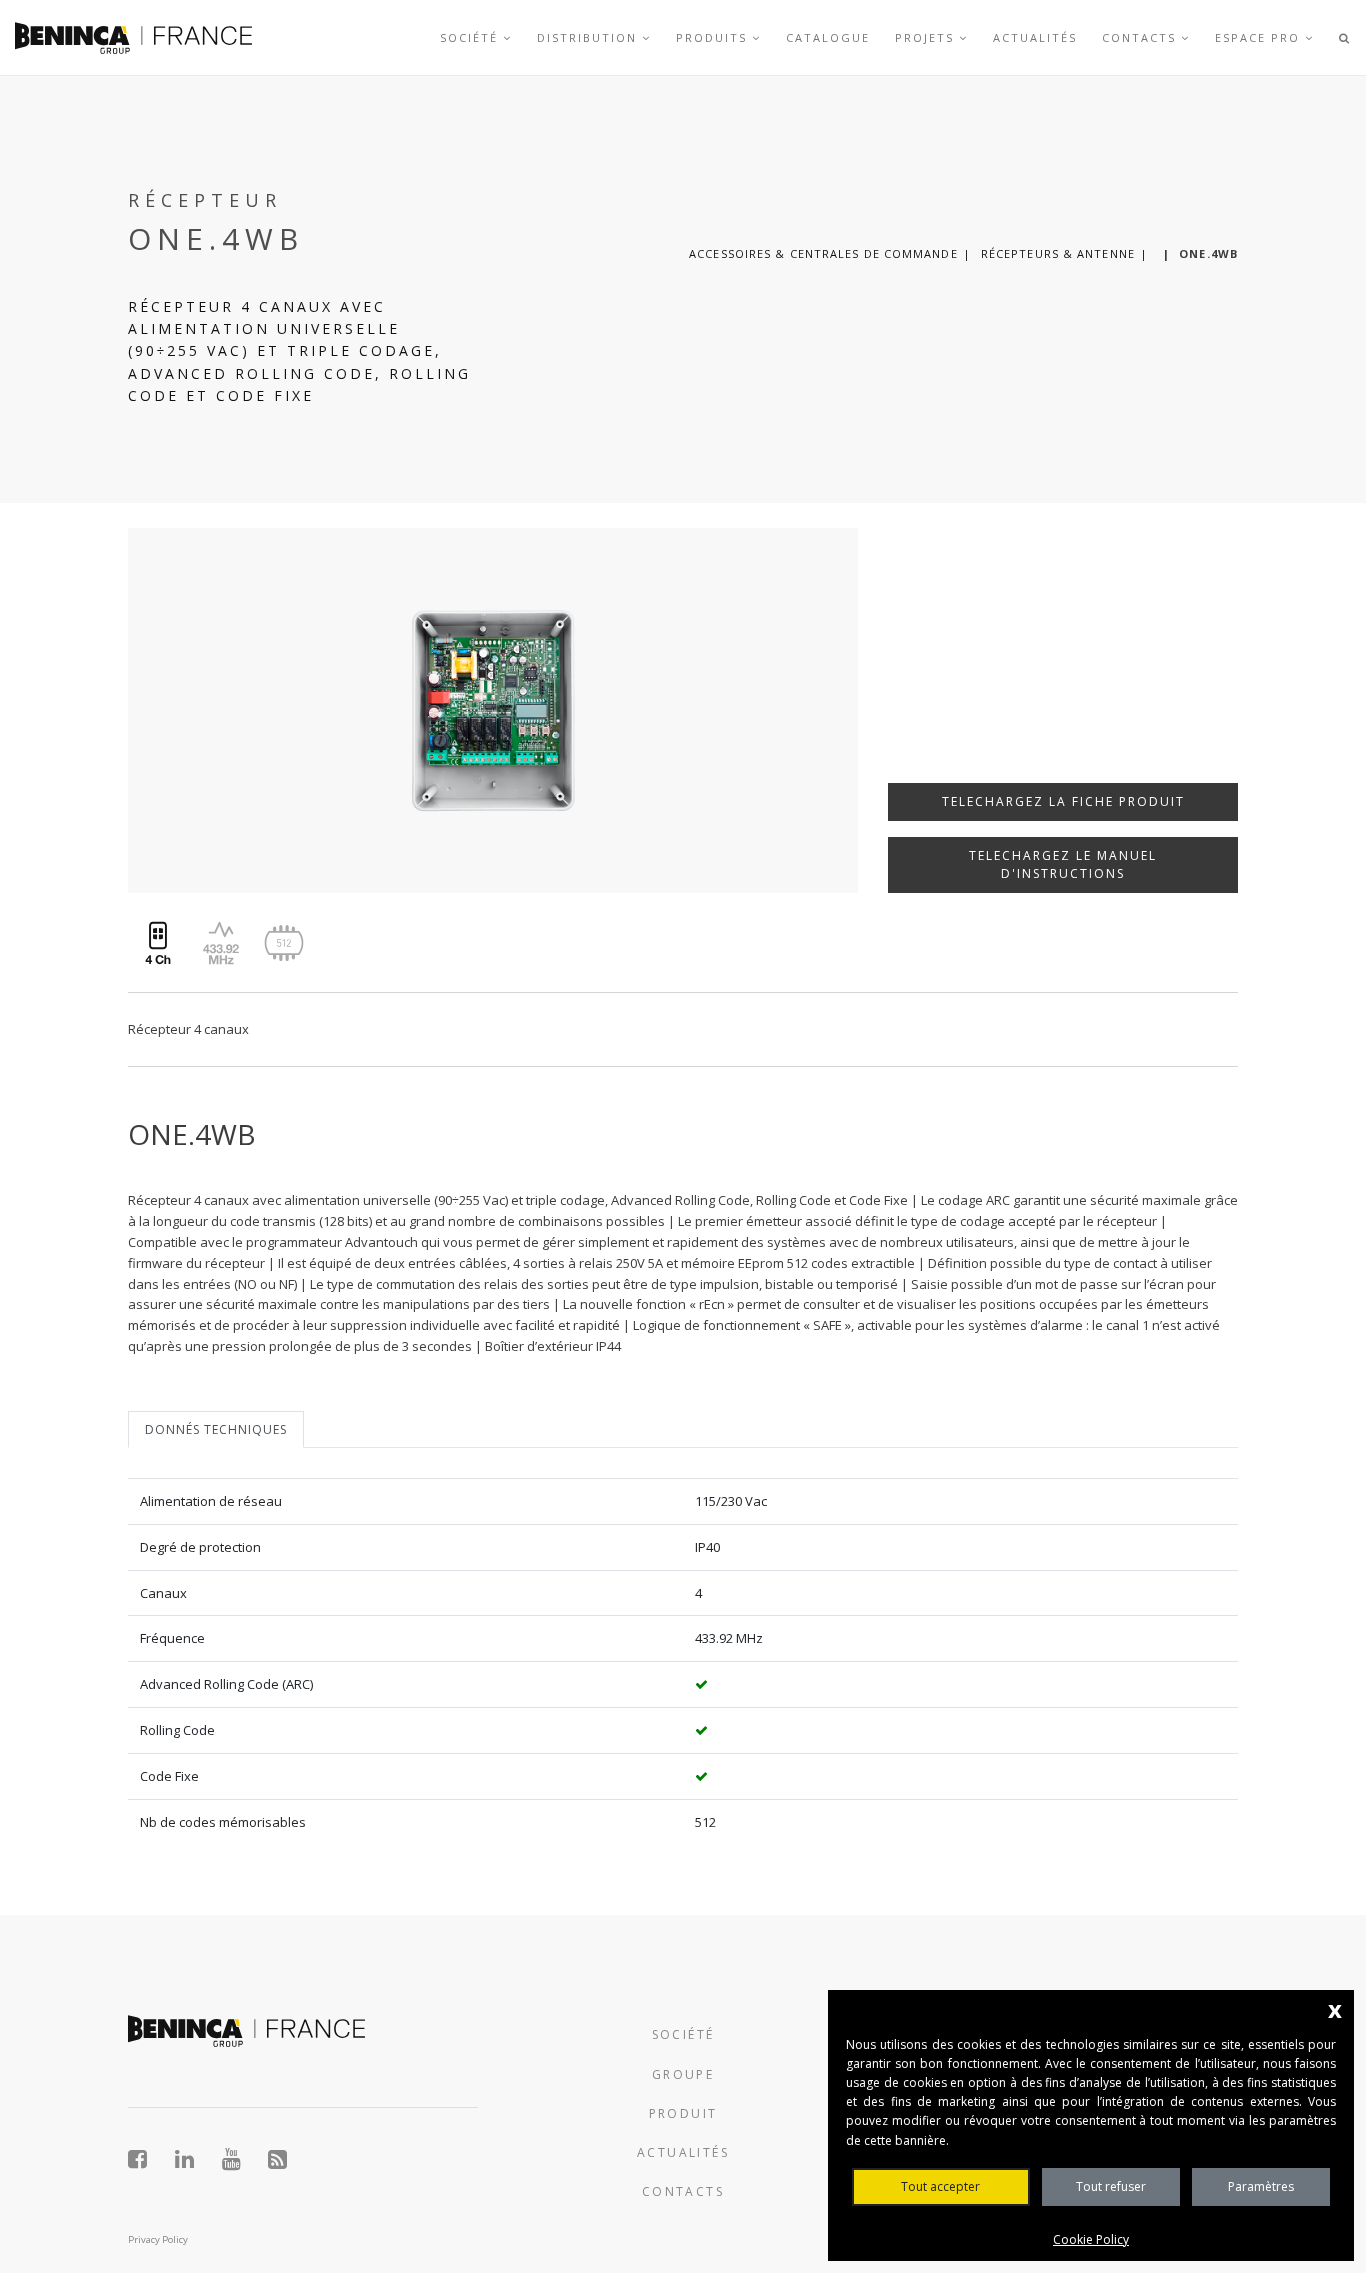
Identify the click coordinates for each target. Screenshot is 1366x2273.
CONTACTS (683, 2191)
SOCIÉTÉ (683, 2034)
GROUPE (683, 2074)
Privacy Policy (158, 2239)
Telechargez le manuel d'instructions (1063, 864)
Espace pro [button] (1260, 37)
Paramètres (1261, 2186)
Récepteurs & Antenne (1058, 253)
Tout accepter (940, 2186)
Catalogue (828, 37)
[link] (133, 37)
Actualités (1035, 37)
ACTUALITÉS (683, 2152)
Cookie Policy (1091, 2239)
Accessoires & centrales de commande (823, 253)
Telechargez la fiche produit (1063, 801)
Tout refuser (1111, 2186)
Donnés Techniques (216, 1429)
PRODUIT (683, 2113)
